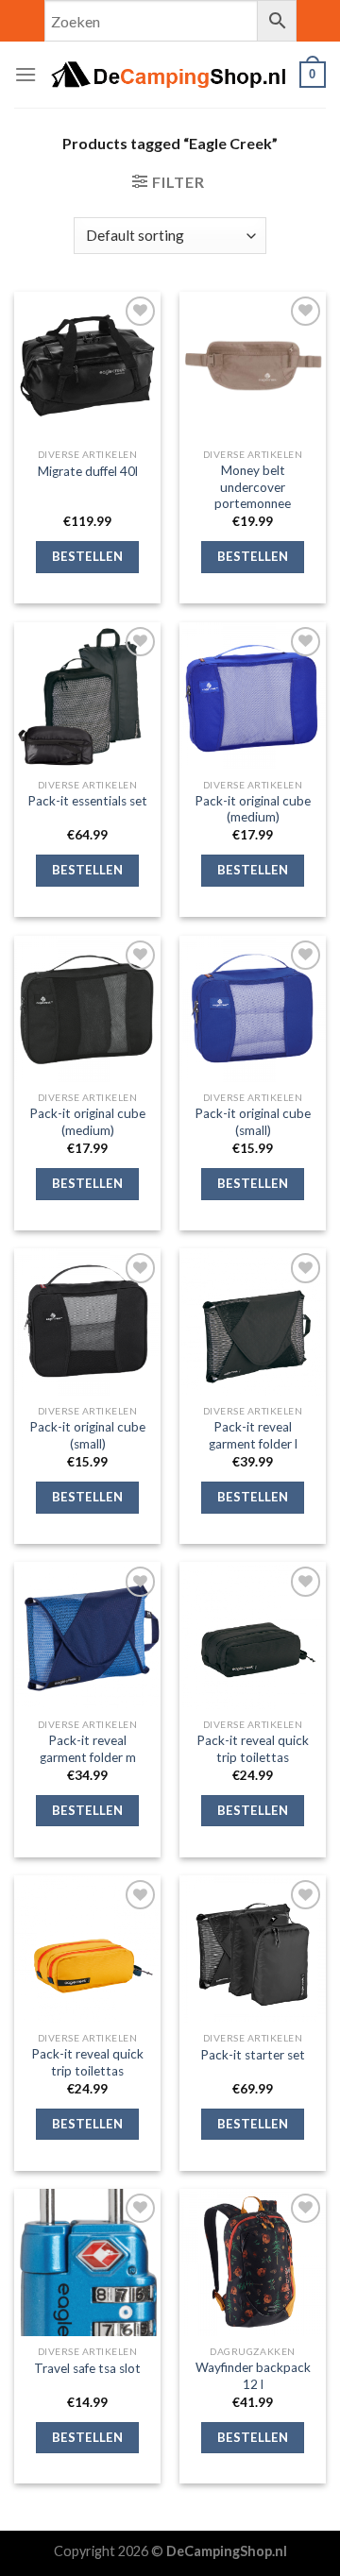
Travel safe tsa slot (87, 2368)
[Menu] (25, 74)
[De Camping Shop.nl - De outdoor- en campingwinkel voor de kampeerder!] (168, 75)
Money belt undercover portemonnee (253, 487)
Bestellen (88, 556)
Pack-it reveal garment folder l (253, 1435)
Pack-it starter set (253, 2055)
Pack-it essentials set (87, 801)
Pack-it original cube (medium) (253, 809)
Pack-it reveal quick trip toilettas (253, 1749)
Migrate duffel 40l (88, 471)
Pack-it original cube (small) (253, 1122)
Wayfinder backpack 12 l (253, 2376)
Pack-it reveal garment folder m (88, 1749)
